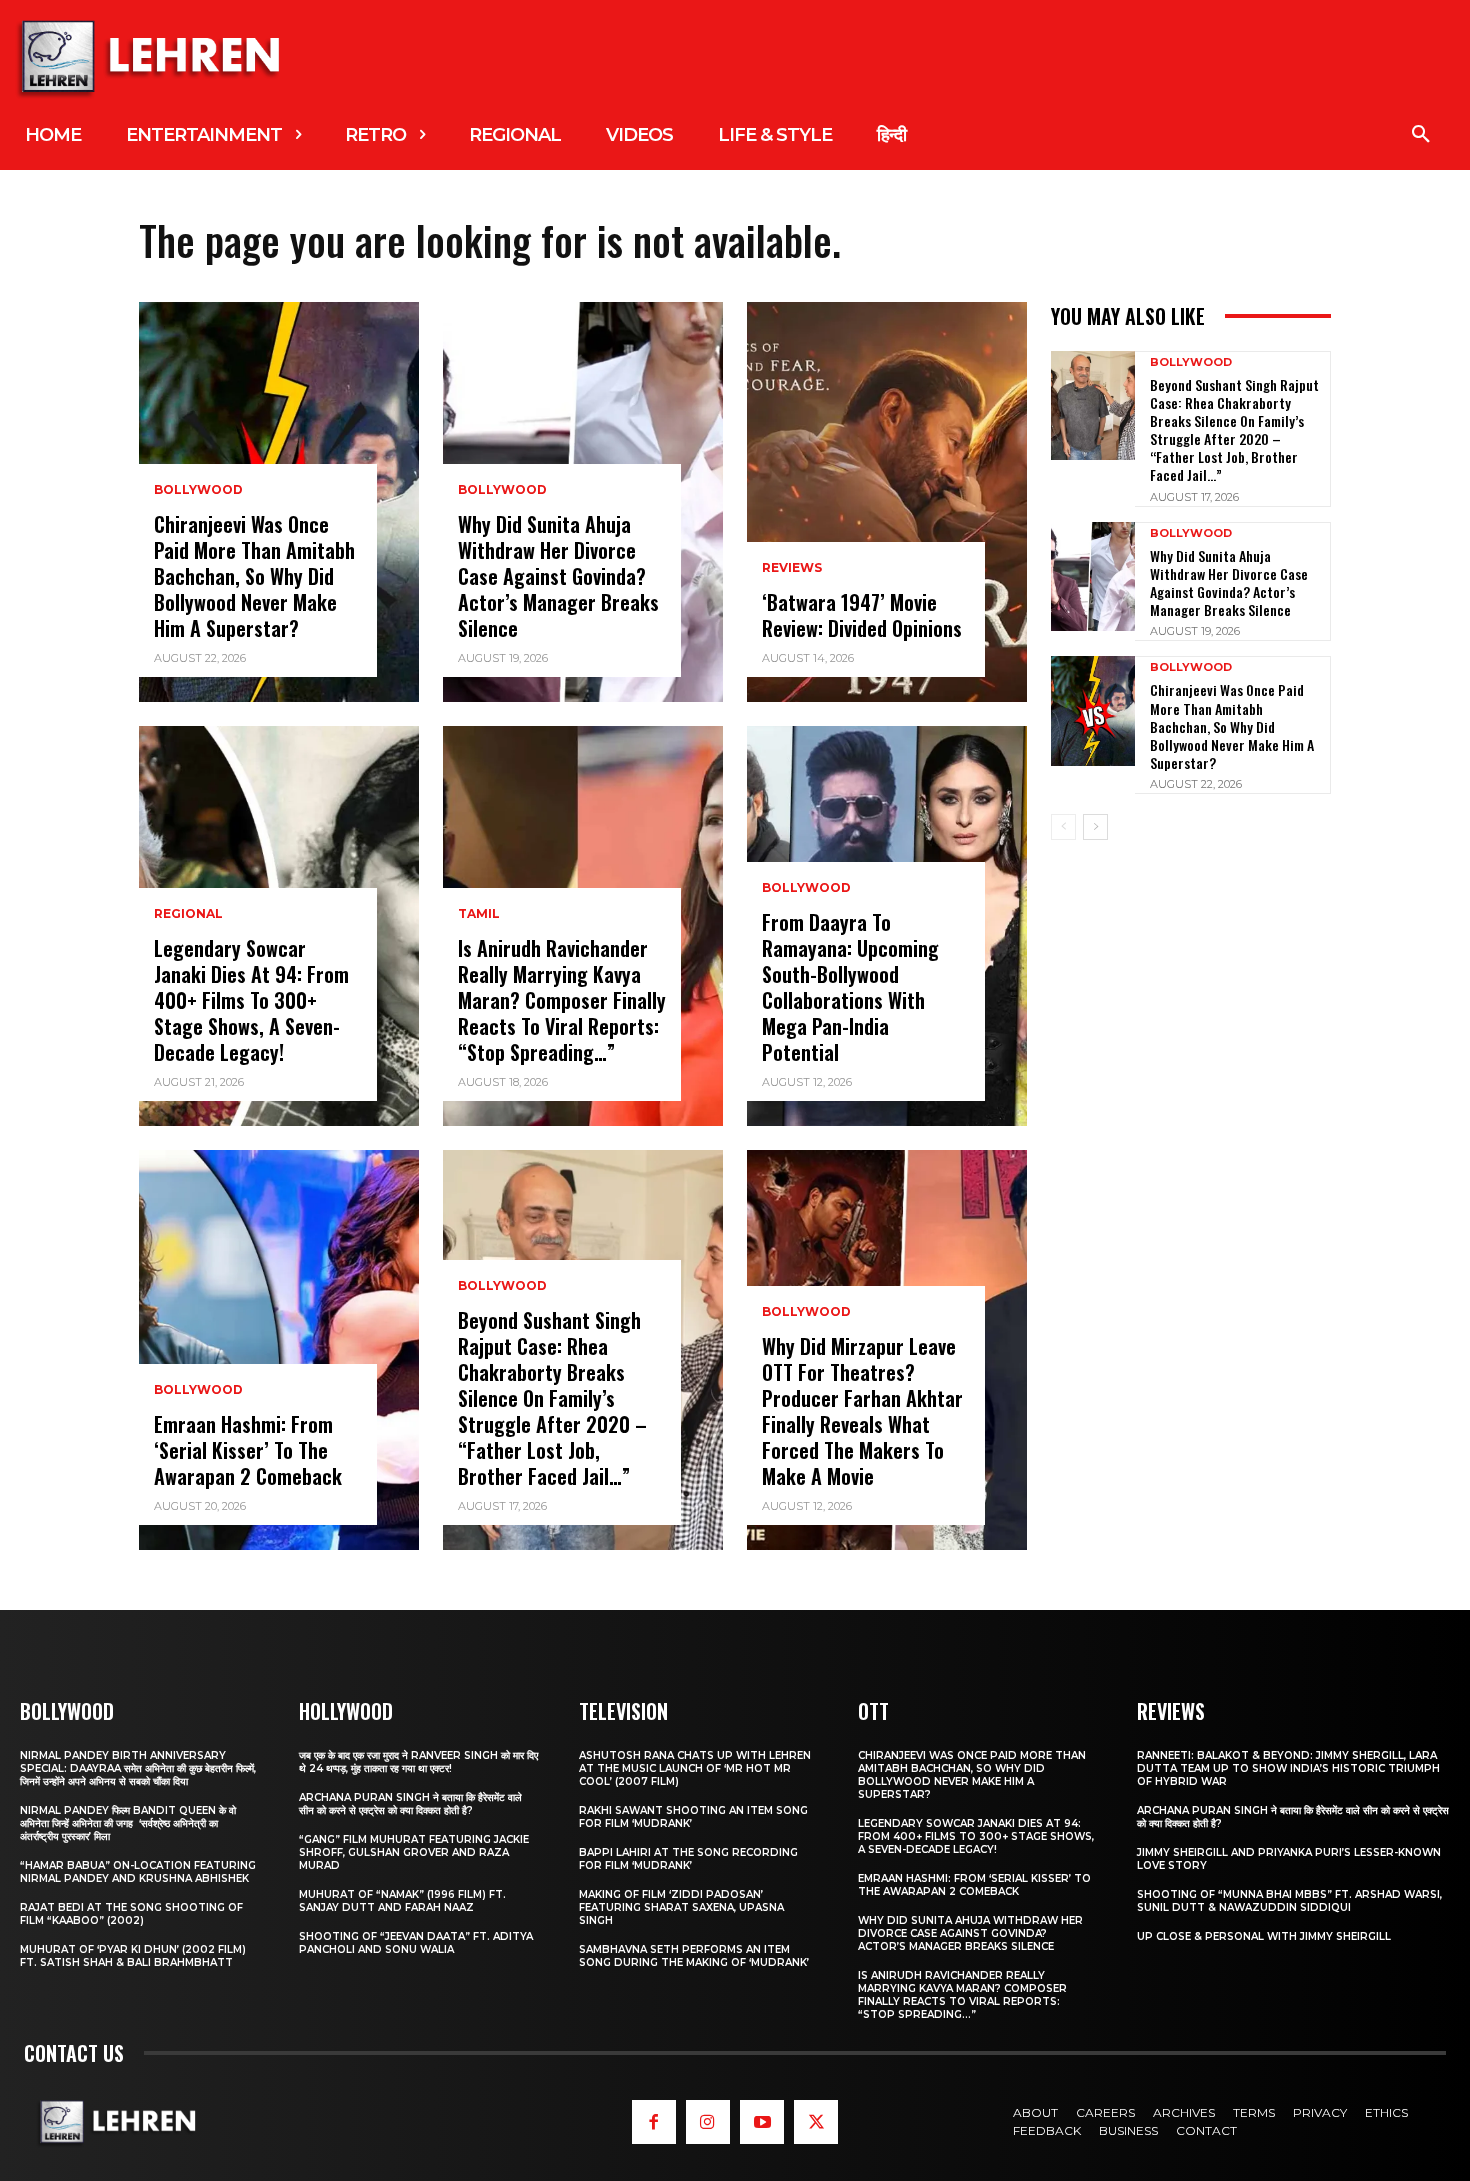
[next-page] (1095, 827)
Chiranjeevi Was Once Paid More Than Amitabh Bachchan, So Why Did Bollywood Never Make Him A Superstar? (254, 576)
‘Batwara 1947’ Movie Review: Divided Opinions (862, 615)
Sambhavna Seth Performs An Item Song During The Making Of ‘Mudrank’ (694, 1956)
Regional (188, 914)
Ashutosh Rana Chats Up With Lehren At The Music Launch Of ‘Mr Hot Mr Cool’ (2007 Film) (695, 1768)
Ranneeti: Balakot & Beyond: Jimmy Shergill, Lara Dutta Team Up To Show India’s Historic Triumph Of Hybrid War (1288, 1768)
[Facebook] (654, 2122)
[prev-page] (1063, 827)
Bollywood (198, 490)
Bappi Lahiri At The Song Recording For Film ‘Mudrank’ (688, 1859)
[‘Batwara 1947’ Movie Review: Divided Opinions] (887, 502)
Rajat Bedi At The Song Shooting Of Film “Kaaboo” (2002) (131, 1914)
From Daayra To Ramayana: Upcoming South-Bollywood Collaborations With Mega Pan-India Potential (850, 987)
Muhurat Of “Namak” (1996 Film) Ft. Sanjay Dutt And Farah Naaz (402, 1901)
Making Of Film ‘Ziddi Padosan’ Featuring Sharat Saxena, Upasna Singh (681, 1907)
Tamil (479, 914)
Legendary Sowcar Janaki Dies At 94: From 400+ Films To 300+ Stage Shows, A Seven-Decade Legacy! (251, 1000)
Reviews (792, 568)
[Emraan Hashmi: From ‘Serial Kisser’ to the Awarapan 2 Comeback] (279, 1350)
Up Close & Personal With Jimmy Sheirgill (1264, 1936)
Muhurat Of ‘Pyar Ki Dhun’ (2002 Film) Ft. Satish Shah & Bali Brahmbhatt (133, 1956)
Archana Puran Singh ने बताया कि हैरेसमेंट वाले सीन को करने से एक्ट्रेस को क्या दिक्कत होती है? (410, 1804)
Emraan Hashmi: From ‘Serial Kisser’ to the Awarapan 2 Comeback (248, 1450)
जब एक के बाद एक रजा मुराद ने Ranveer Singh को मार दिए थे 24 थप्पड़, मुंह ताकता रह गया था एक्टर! (418, 1762)
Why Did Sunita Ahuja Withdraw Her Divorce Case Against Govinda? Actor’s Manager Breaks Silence (558, 576)
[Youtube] (762, 2122)
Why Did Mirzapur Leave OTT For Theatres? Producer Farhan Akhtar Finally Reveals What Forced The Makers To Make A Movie (862, 1411)
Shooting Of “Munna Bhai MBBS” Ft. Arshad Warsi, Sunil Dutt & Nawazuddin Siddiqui (1289, 1901)
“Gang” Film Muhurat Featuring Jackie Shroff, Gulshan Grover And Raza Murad (414, 1852)
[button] (1421, 135)
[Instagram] (708, 2122)
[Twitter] (816, 2122)
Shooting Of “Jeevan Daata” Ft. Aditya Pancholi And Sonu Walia (416, 1943)
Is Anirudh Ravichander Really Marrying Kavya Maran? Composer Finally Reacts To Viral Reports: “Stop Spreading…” (562, 1000)
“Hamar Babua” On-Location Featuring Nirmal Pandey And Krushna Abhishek (138, 1872)
